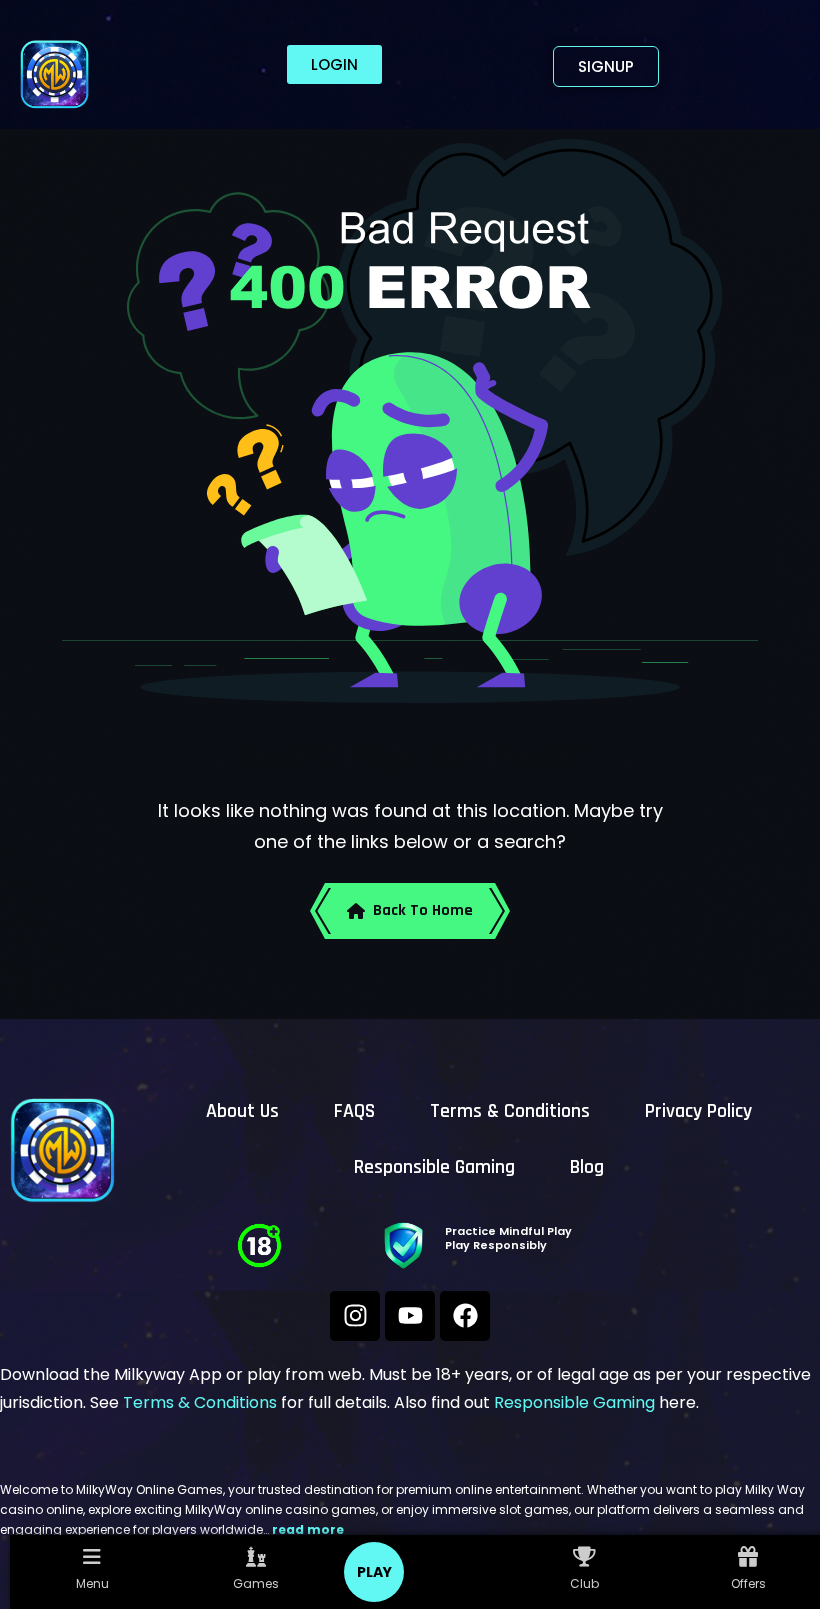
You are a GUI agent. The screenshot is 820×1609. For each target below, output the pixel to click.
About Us (242, 1111)
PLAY (374, 1572)
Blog (587, 1167)
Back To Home (423, 910)
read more (308, 1529)
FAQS (354, 1111)
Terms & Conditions (510, 1111)
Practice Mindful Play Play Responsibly (508, 1238)
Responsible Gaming (434, 1167)
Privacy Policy (698, 1111)
